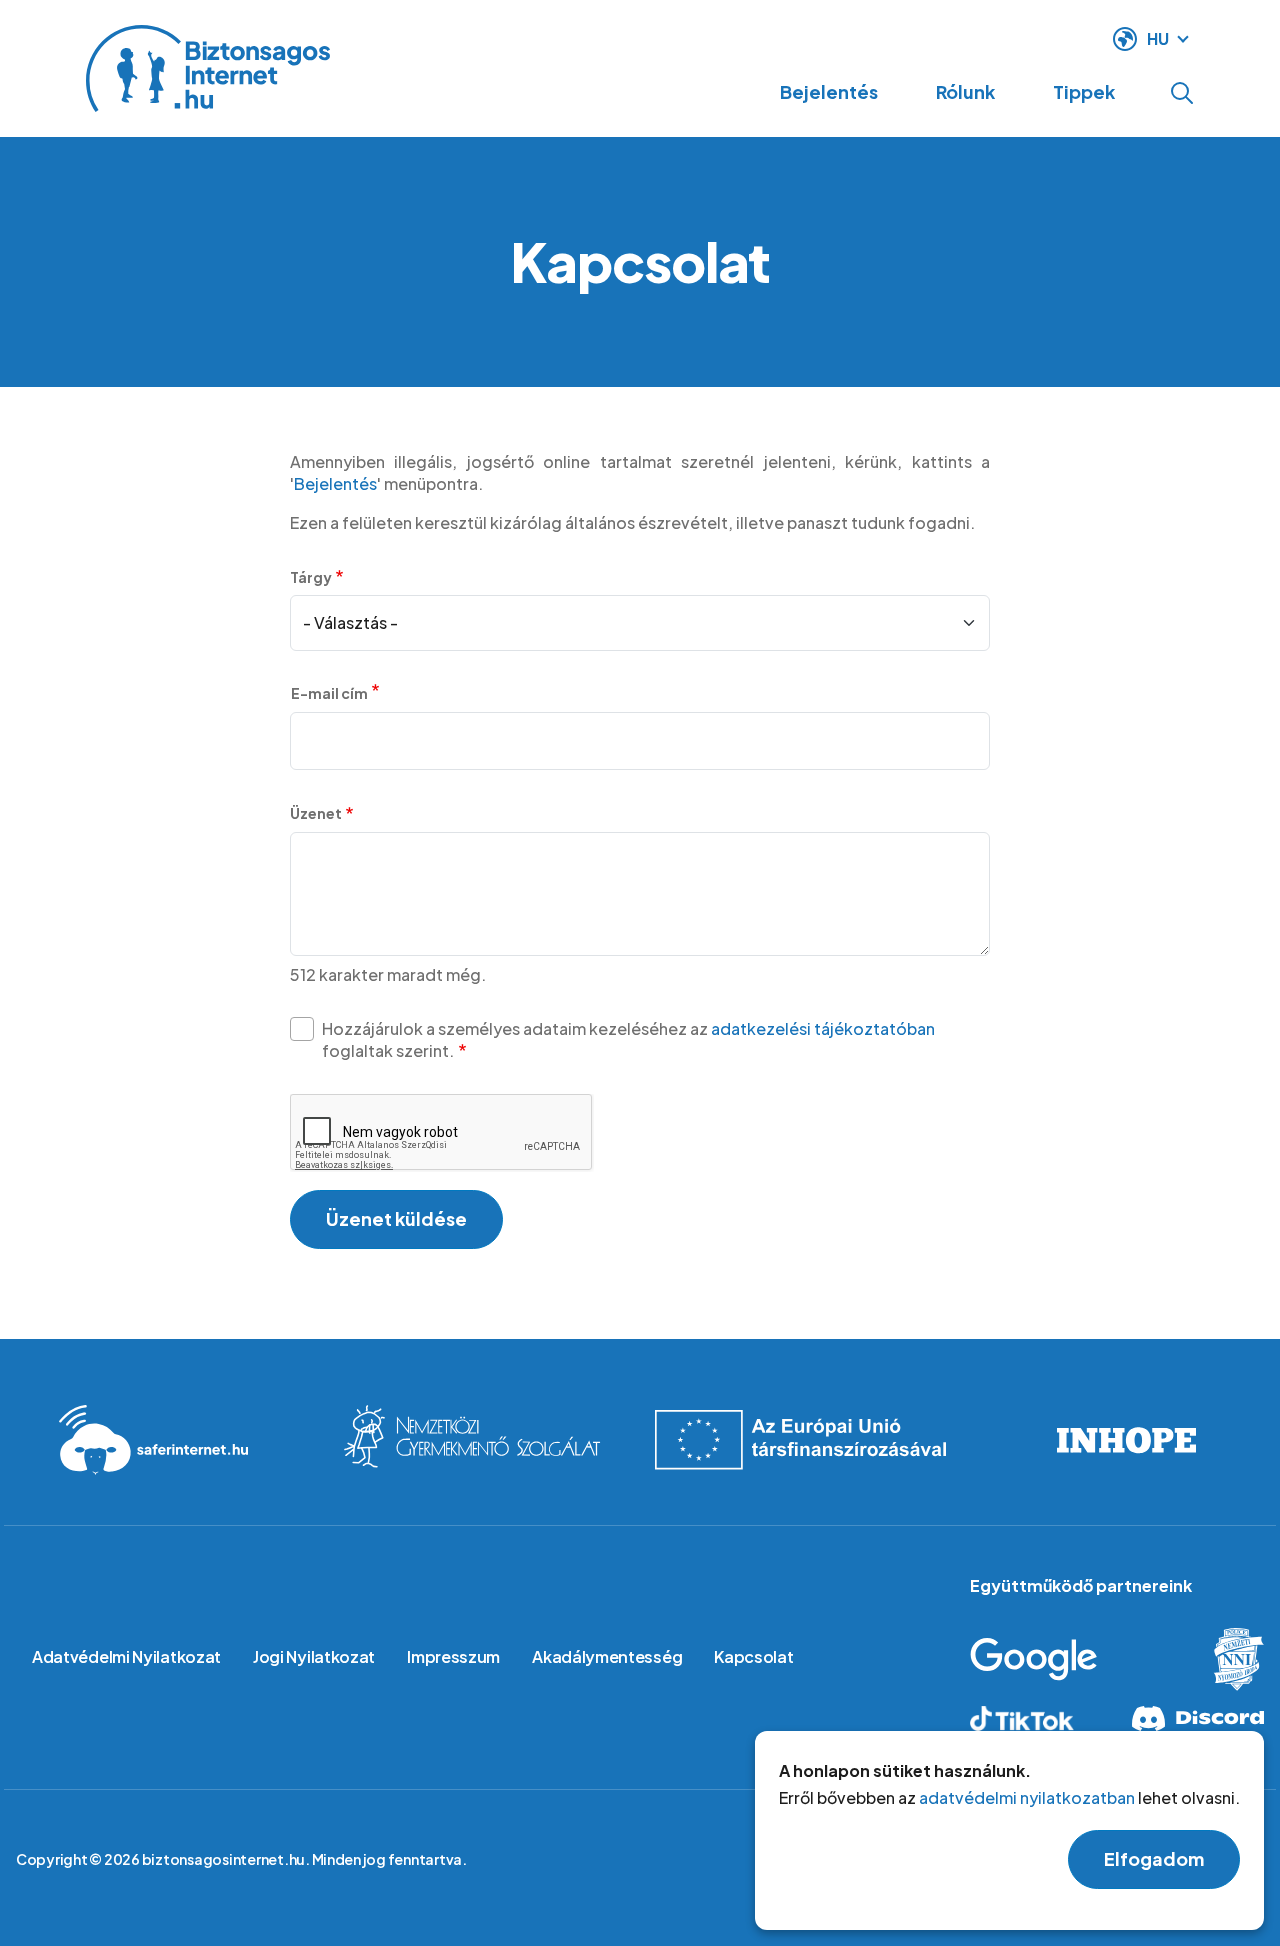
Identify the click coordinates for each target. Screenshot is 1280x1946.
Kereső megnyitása (1182, 93)
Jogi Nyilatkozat (314, 1656)
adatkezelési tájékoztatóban (823, 1028)
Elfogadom (1154, 1859)
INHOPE (1126, 1440)
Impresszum (453, 1656)
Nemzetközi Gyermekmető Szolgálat (472, 1440)
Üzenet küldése (396, 1218)
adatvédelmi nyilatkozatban (1027, 1798)
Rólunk (965, 91)
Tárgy (311, 577)
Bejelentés (829, 91)
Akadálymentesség (607, 1656)
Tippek (1084, 91)
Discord (1196, 1718)
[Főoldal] (208, 68)
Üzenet (316, 813)
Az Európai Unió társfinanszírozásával (800, 1440)
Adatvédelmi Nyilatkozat (126, 1656)
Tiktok (1037, 1718)
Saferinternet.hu (153, 1440)
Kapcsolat (753, 1656)
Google (1064, 1659)
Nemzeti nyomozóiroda (1223, 1659)
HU (1158, 38)
